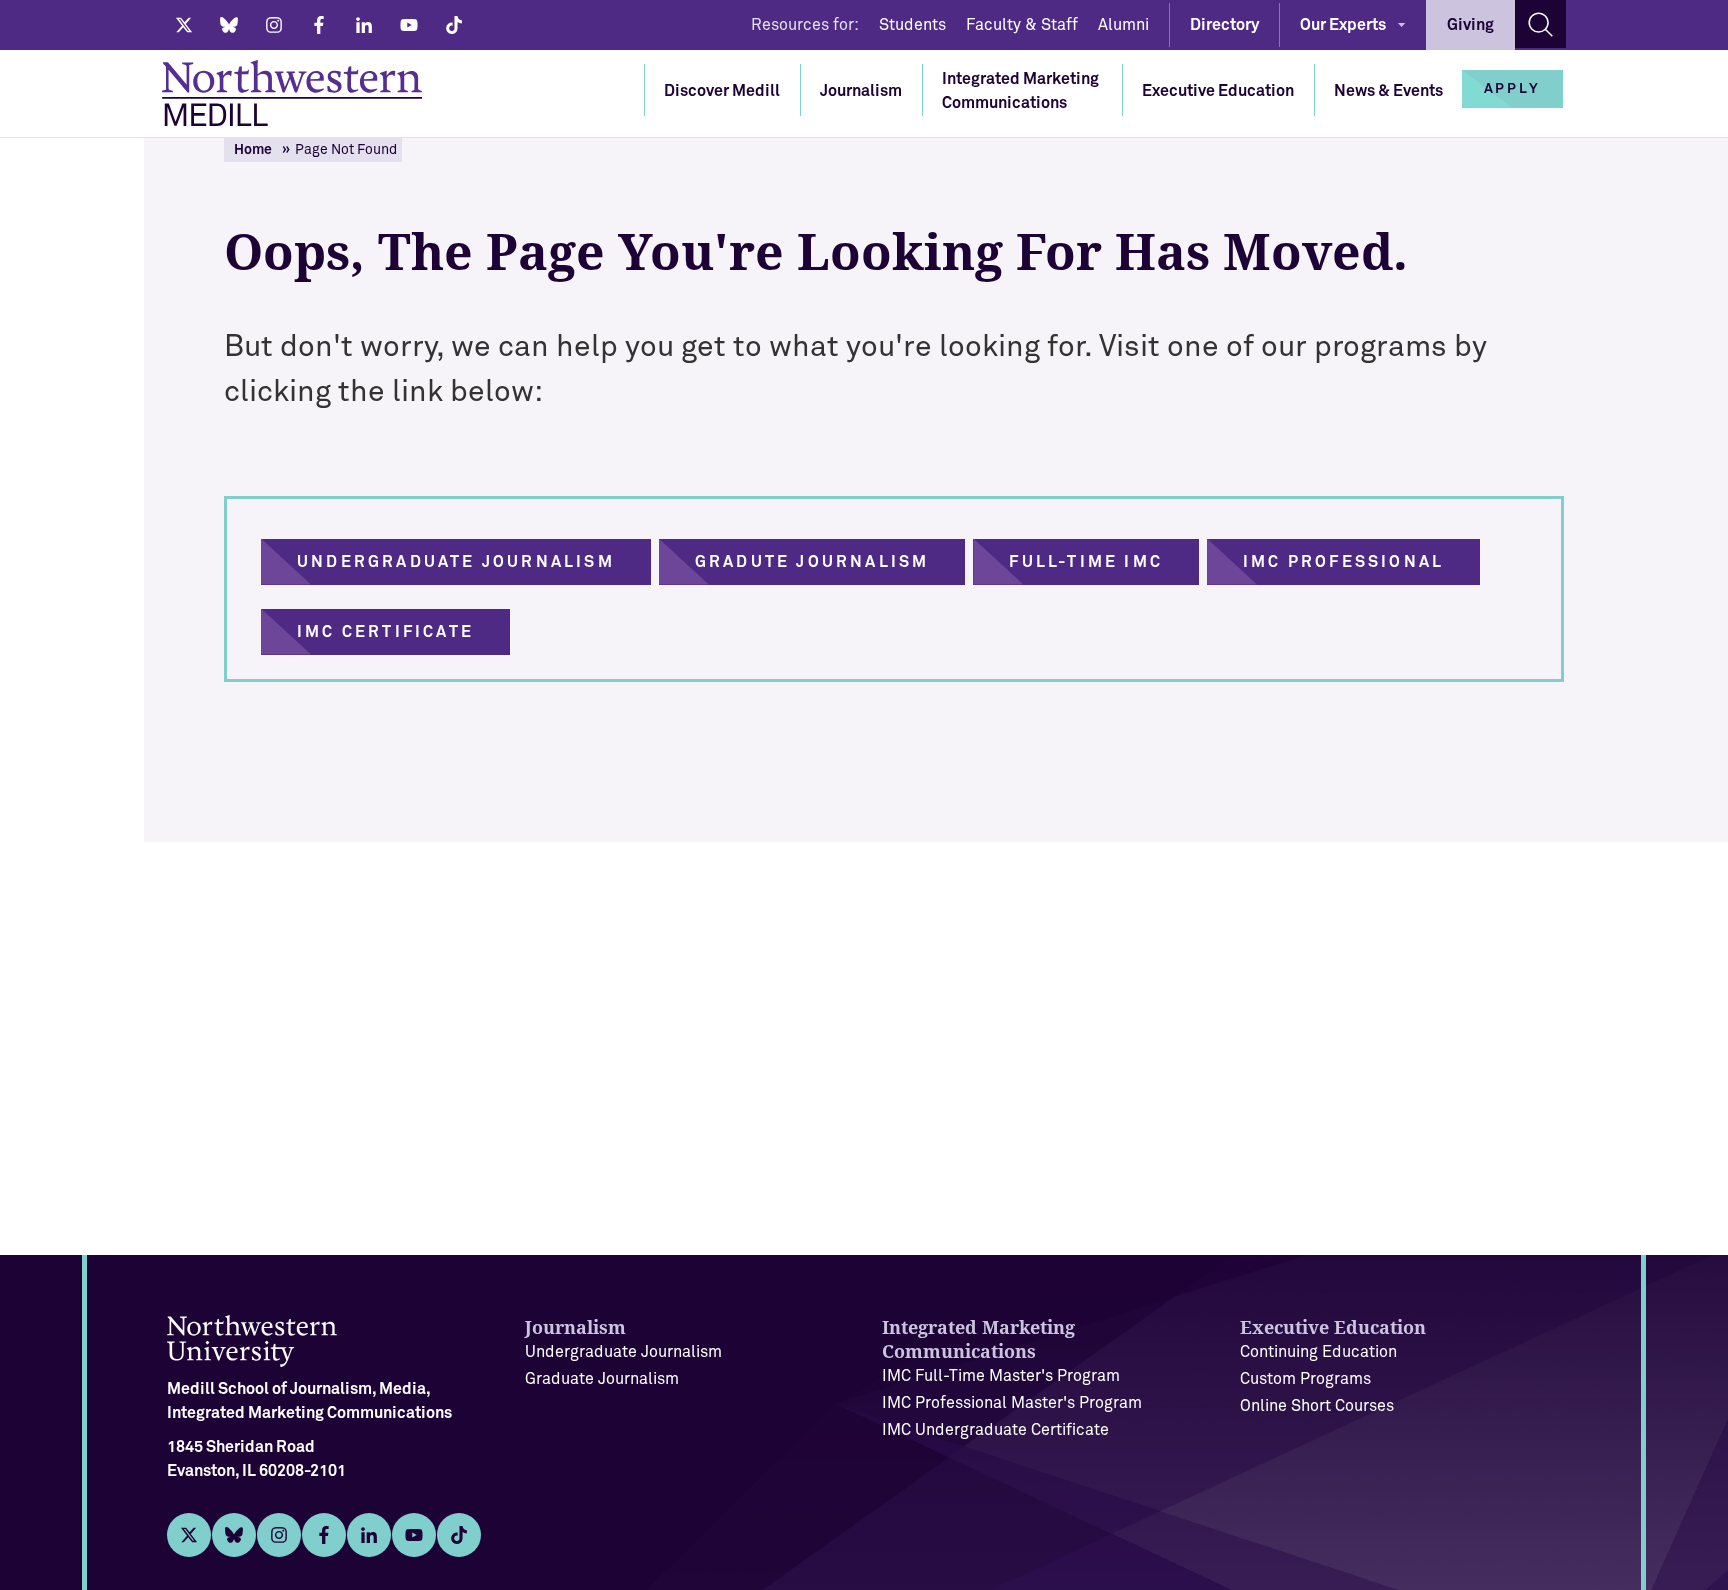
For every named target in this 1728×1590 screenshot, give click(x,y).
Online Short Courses (1317, 1406)
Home (253, 150)
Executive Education (1218, 91)
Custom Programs (1305, 1379)
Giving (1470, 25)
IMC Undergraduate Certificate (995, 1430)
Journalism (861, 91)
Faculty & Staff (1022, 25)
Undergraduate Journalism (623, 1352)
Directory (1224, 25)
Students (912, 25)
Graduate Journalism (602, 1379)
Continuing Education (1318, 1352)
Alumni (1123, 25)
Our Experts (1343, 25)
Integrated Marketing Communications (1020, 91)
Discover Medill (722, 91)
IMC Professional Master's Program (1012, 1403)
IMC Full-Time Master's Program (1001, 1376)
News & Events (1388, 91)
